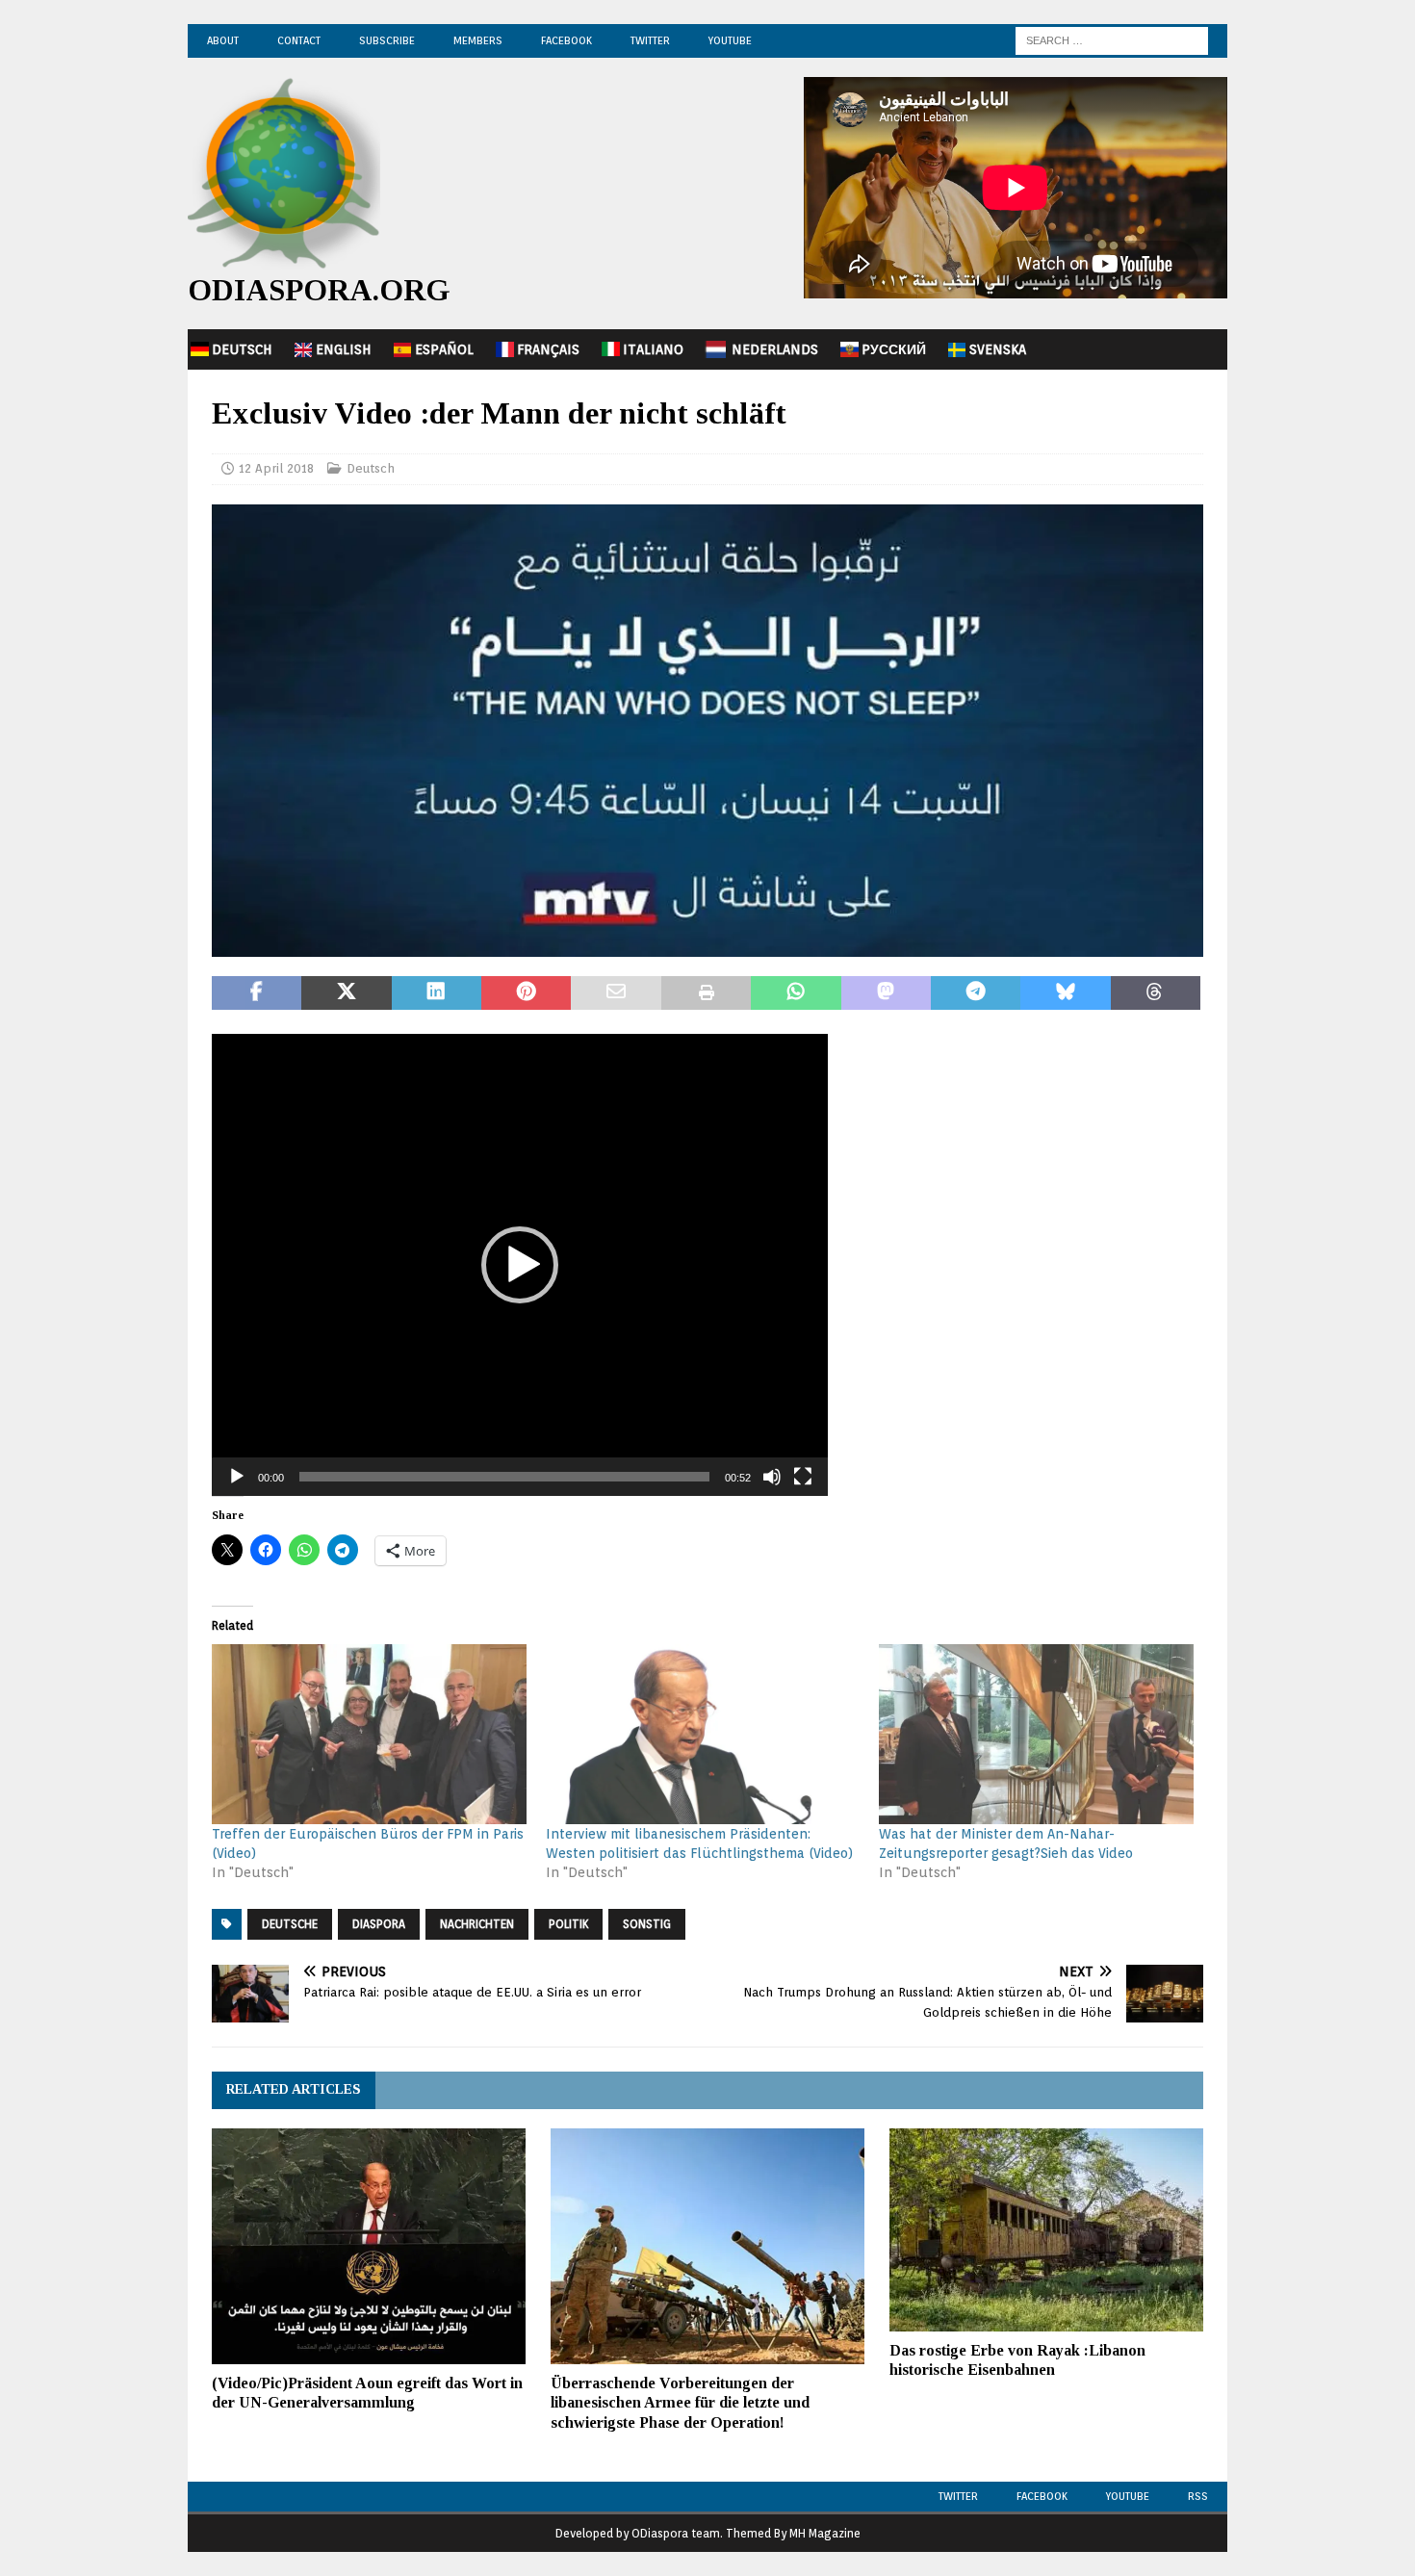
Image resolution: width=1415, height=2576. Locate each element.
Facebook (566, 40)
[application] (520, 1265)
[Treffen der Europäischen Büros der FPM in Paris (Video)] (369, 1734)
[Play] (237, 1477)
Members (478, 40)
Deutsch (242, 349)
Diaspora (379, 1924)
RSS (1198, 2496)
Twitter (650, 40)
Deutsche (290, 1924)
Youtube (1128, 2496)
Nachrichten (477, 1924)
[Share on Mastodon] (886, 993)
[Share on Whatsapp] (796, 993)
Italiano (653, 349)
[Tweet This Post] (346, 993)
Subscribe (387, 40)
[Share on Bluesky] (1065, 993)
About (223, 40)
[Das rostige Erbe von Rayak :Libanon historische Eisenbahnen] (1046, 2230)
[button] (520, 1265)
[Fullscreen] (803, 1477)
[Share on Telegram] (976, 993)
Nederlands (775, 349)
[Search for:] (1112, 39)
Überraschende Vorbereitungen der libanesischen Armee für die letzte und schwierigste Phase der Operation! (680, 2403)
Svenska (998, 349)
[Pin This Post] (526, 993)
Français (548, 349)
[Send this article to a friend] (616, 993)
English (344, 349)
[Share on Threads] (1156, 993)
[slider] (504, 1477)
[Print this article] (706, 993)
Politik (568, 1924)
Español (444, 349)
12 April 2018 (276, 468)
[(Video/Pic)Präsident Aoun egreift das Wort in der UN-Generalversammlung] (369, 2246)
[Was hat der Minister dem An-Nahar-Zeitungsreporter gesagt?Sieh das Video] (1036, 1734)
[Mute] (772, 1477)
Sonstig (647, 1924)
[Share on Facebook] (257, 993)
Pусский (894, 349)
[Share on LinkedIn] (437, 993)
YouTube (730, 40)
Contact (299, 40)
